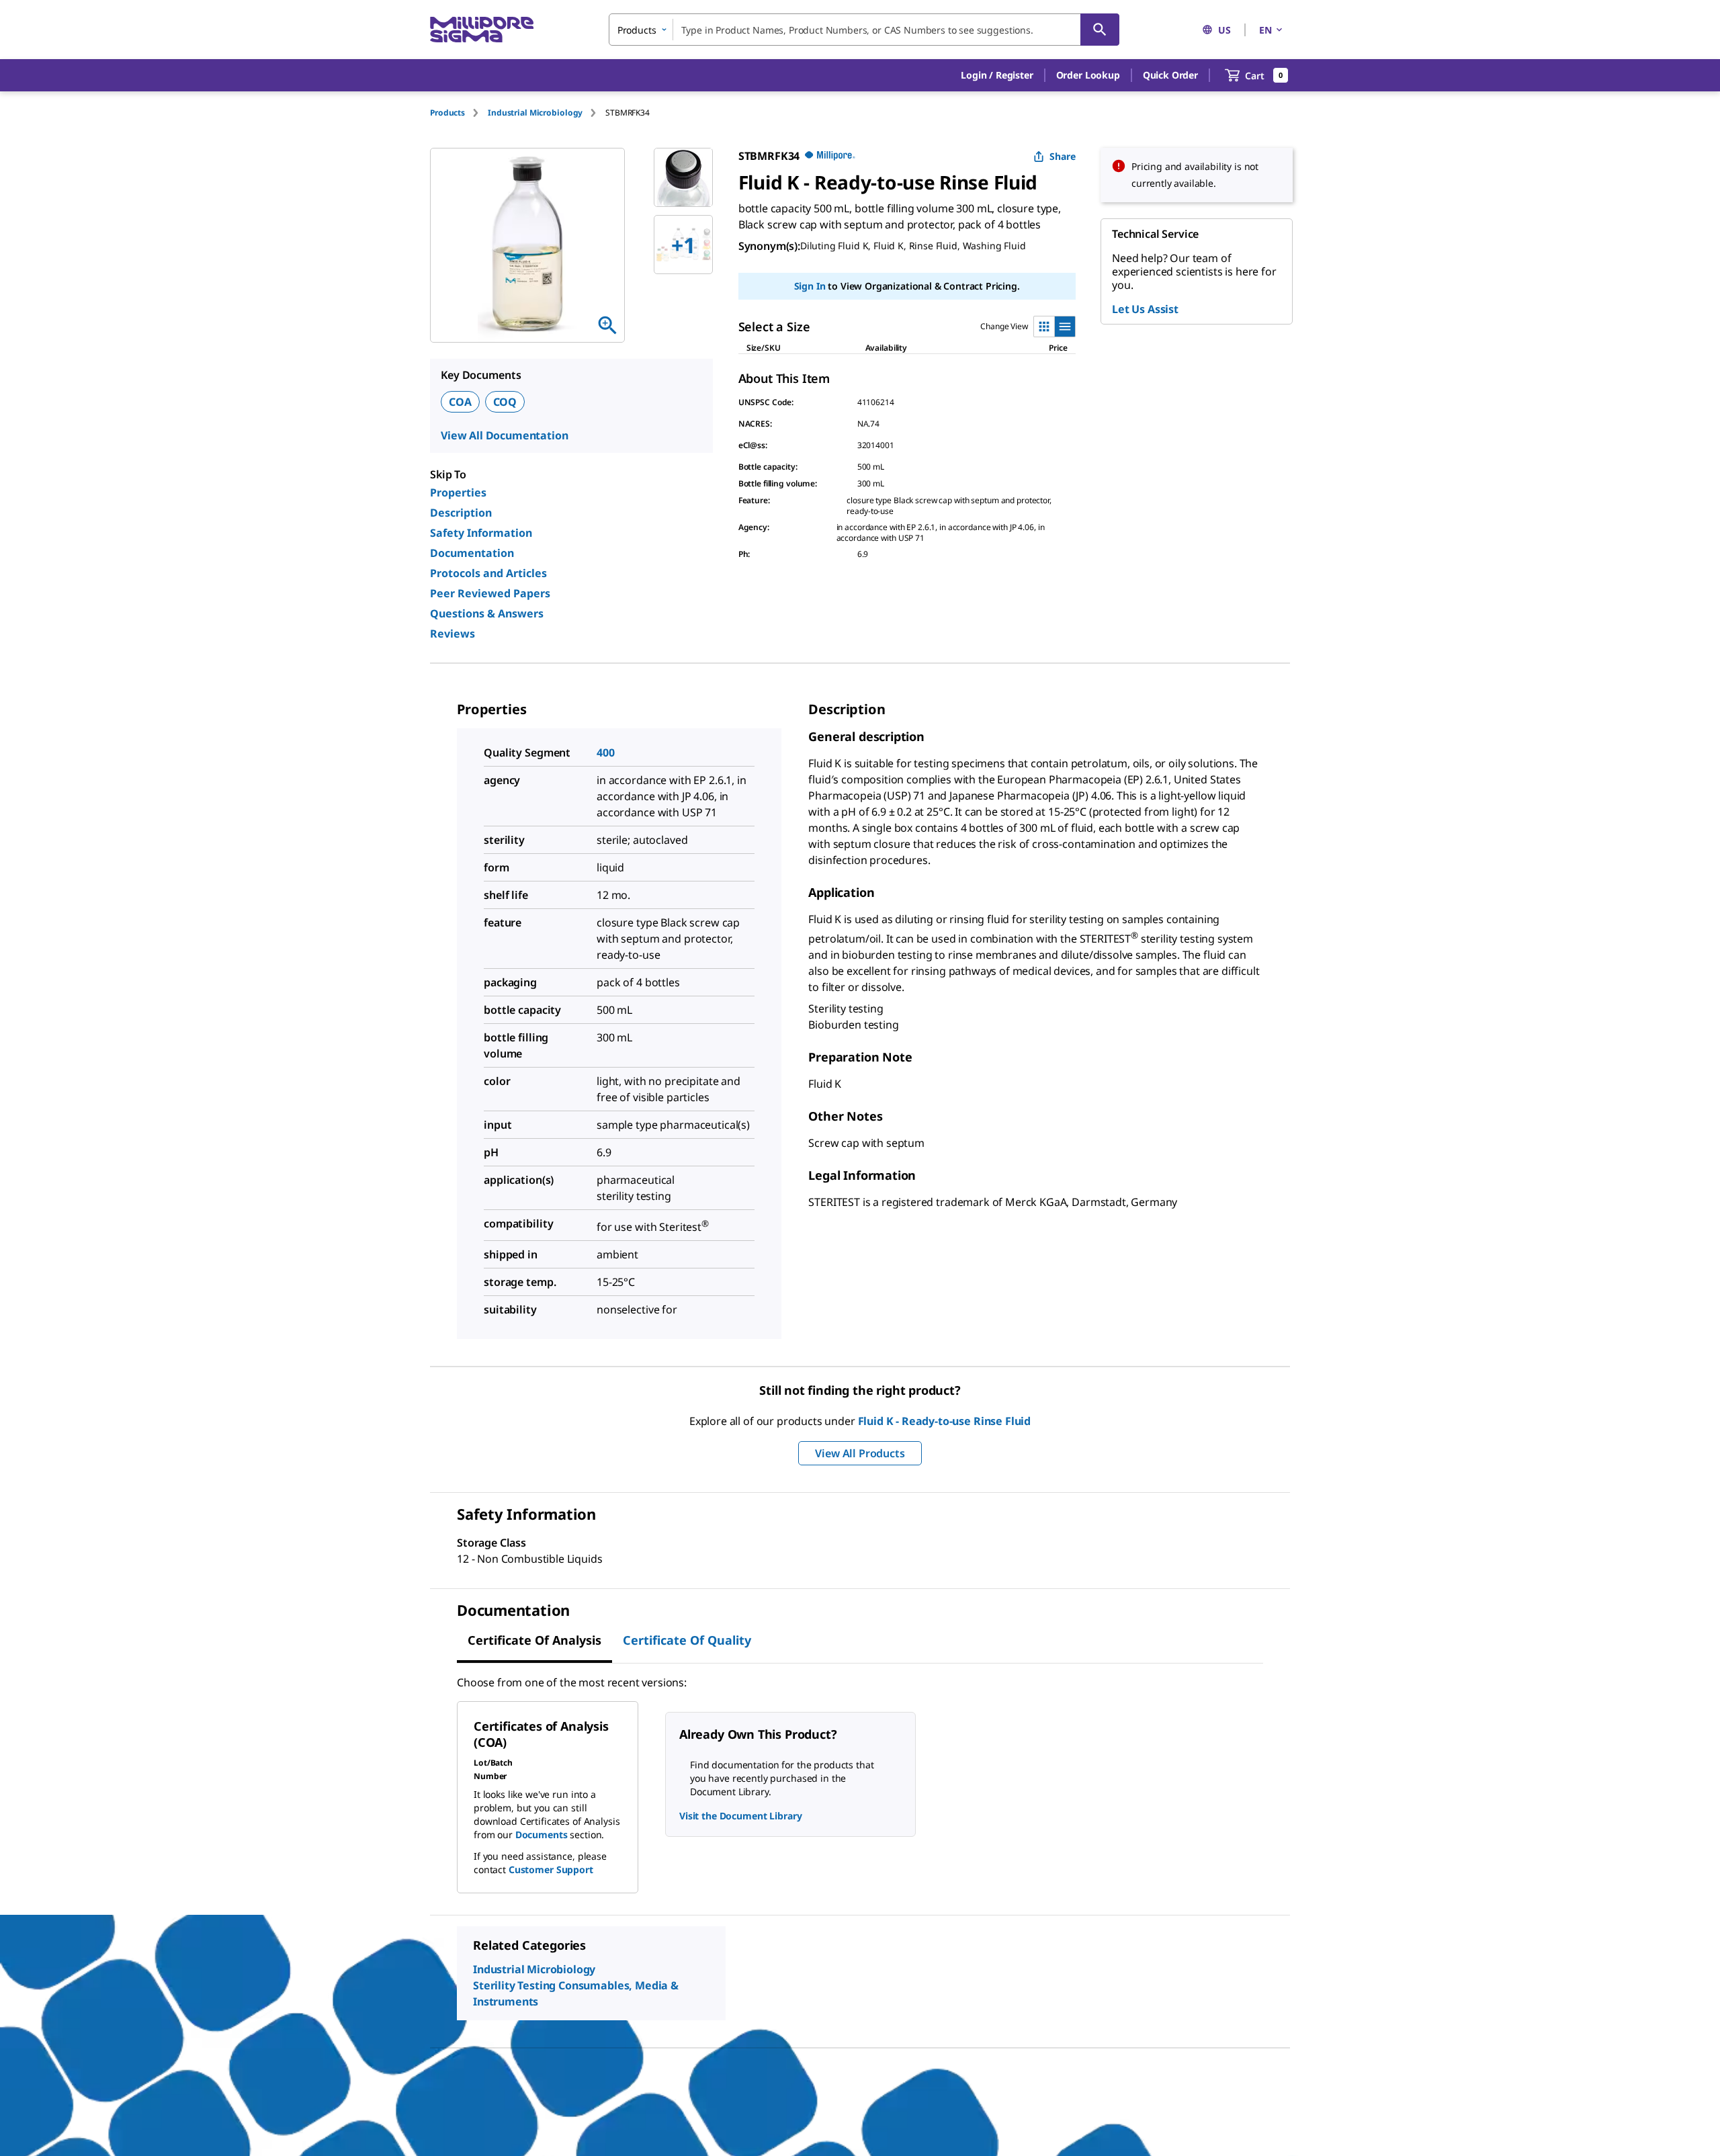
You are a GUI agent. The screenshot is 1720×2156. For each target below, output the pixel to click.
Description (461, 513)
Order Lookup (1088, 75)
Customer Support (551, 1869)
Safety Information (481, 533)
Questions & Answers (487, 613)
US (1224, 30)
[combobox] (864, 30)
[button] (997, 75)
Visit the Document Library (740, 1816)
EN (1265, 30)
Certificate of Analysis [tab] (534, 1640)
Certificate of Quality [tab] (687, 1640)
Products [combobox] (637, 30)
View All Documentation (504, 435)
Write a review (865, 246)
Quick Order (1170, 75)
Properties (458, 492)
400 (606, 752)
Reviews (453, 634)
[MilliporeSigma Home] (482, 30)
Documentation (472, 553)
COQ (505, 402)
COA (460, 402)
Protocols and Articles (488, 573)
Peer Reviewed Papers (490, 593)
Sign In (810, 309)
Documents (542, 1835)
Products (447, 113)
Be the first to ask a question (546, 2113)
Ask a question (941, 246)
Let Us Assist (1145, 309)
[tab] (459, 113)
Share (1063, 156)
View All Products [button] (860, 1453)
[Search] (1100, 30)
